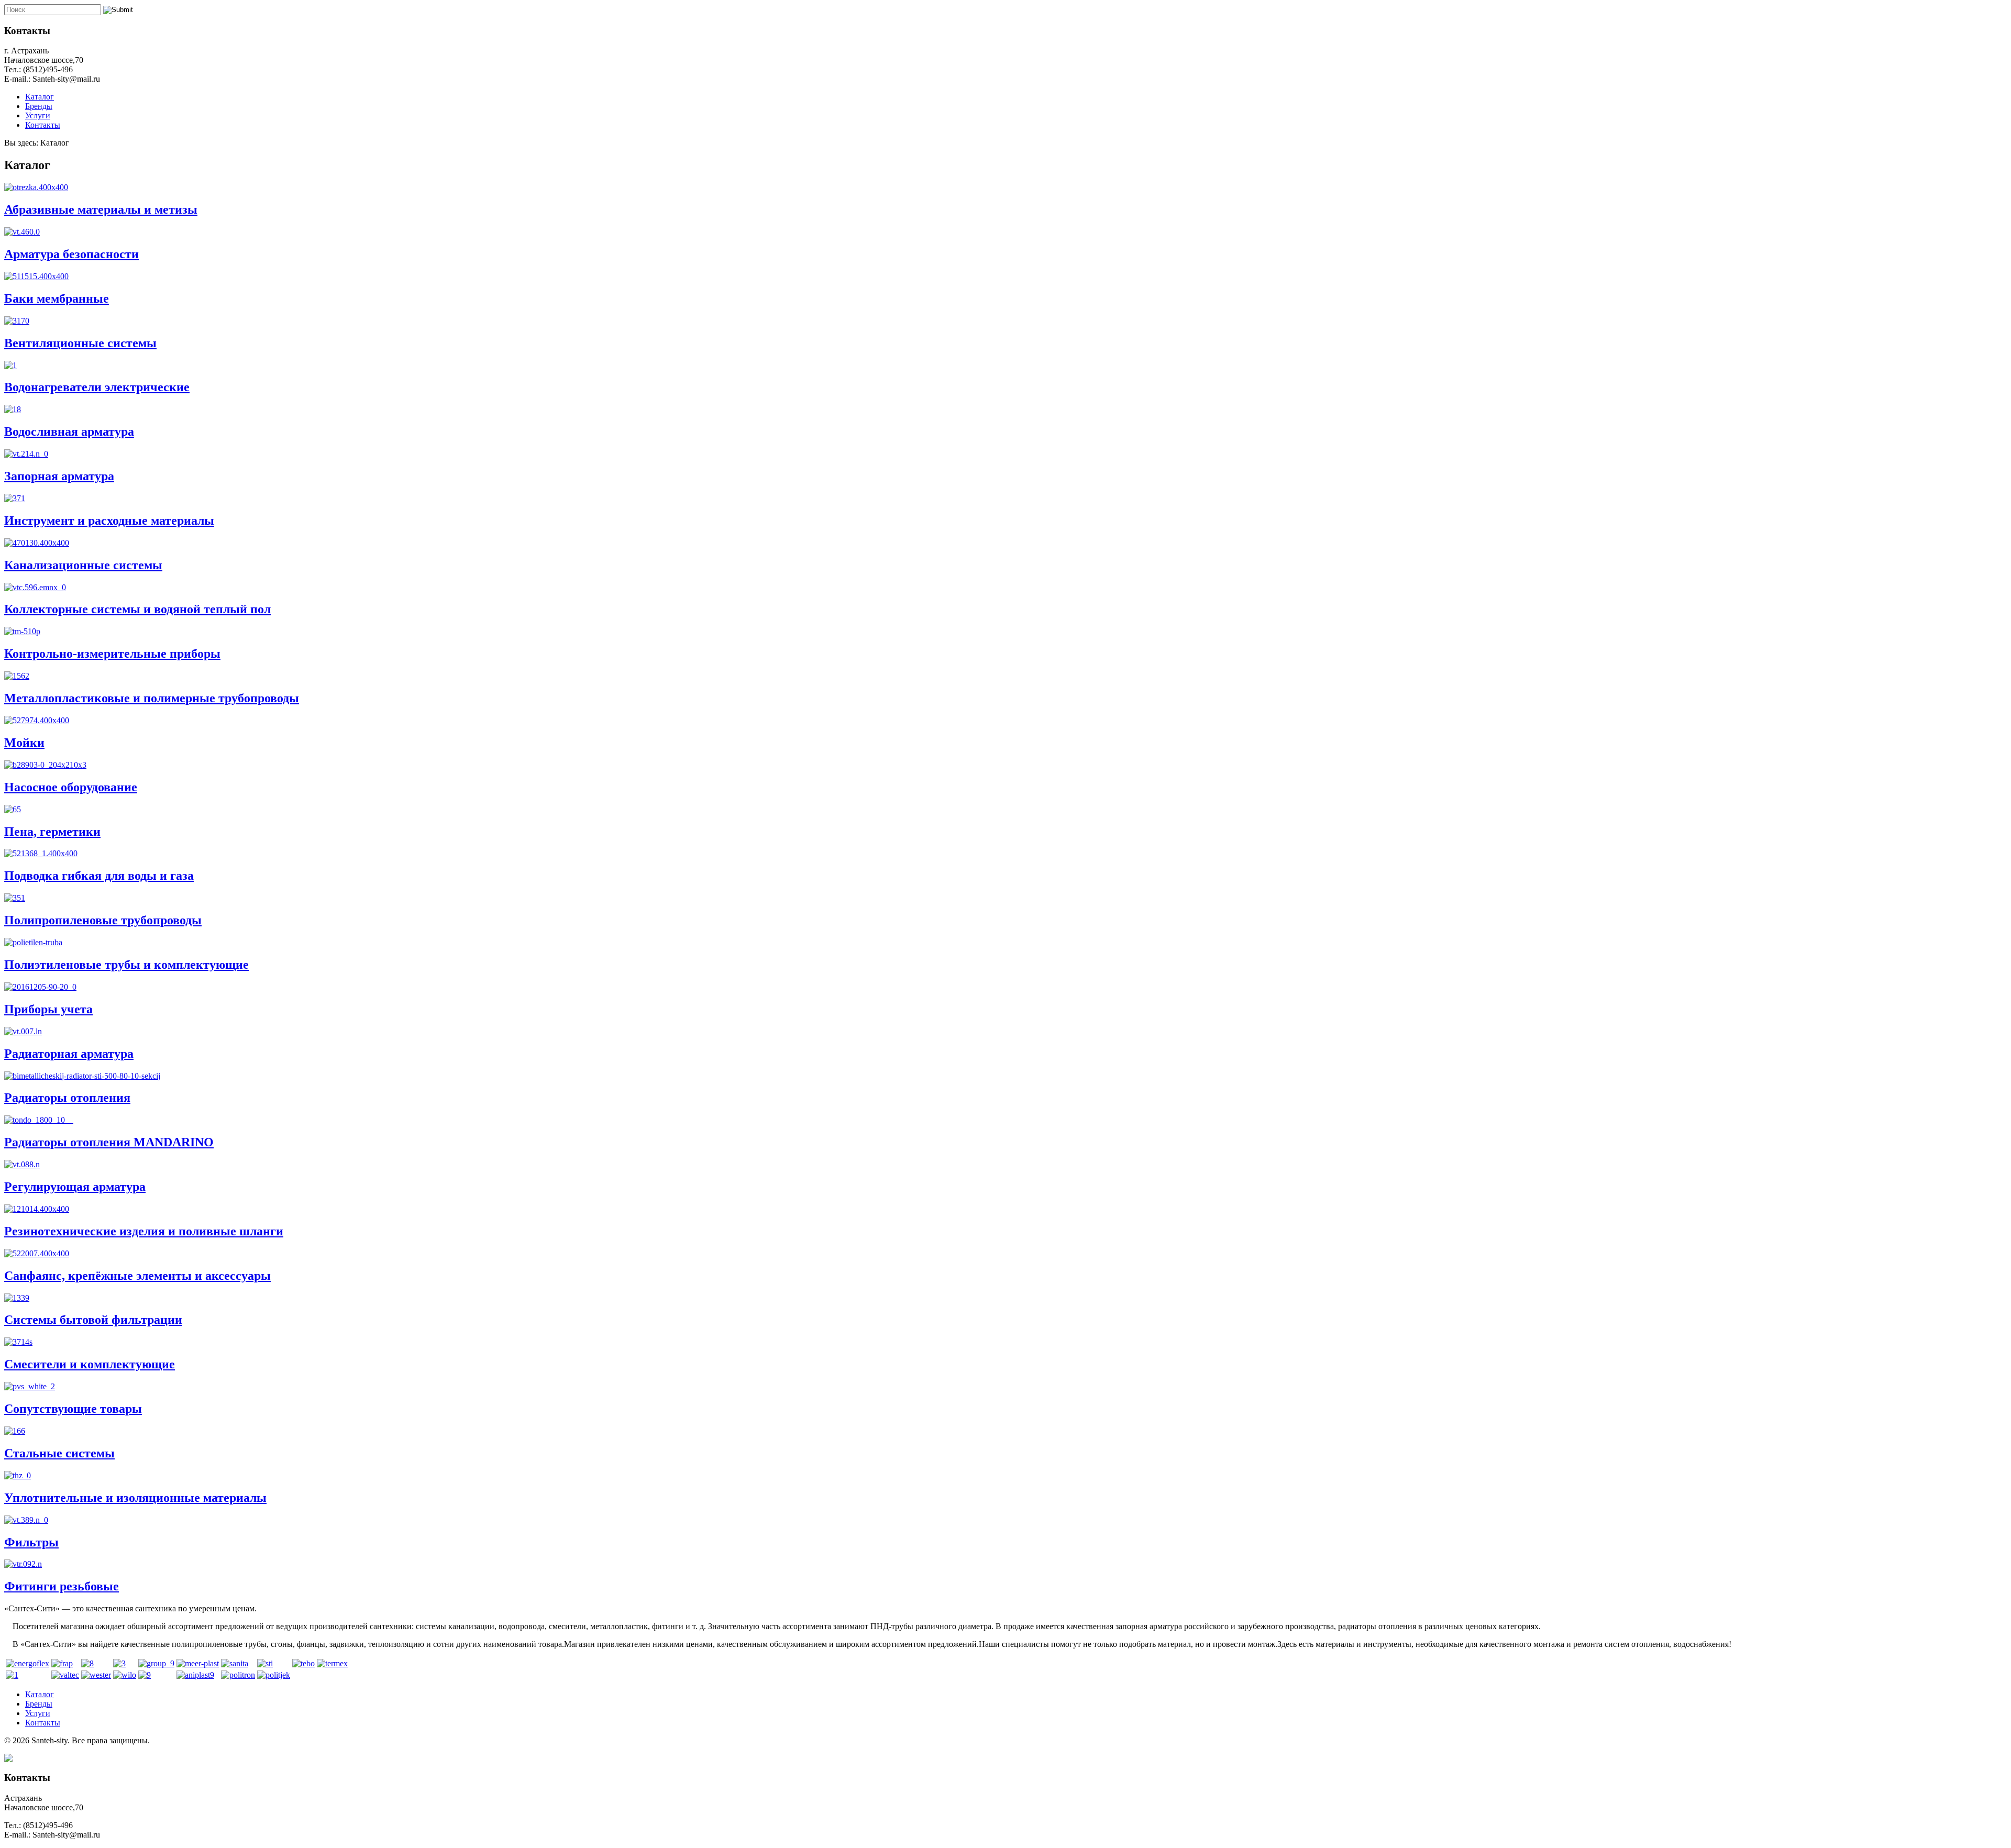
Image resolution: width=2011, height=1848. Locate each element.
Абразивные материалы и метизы (101, 209)
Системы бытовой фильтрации (93, 1320)
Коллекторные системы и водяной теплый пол (137, 609)
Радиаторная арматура (69, 1054)
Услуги (38, 115)
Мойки (24, 743)
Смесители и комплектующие (90, 1364)
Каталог (40, 97)
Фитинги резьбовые (62, 1586)
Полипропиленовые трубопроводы (103, 920)
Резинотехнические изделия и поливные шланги (144, 1231)
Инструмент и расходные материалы (109, 521)
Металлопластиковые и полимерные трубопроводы (152, 698)
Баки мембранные (57, 298)
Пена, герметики (52, 832)
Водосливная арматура (69, 431)
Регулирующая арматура (75, 1187)
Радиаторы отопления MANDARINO (109, 1142)
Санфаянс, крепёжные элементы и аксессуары (137, 1276)
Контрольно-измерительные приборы (112, 654)
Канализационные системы (83, 565)
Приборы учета (48, 1009)
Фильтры (31, 1542)
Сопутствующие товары (73, 1409)
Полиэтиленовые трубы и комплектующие (126, 965)
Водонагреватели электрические (97, 387)
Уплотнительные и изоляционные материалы (135, 1498)
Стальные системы (59, 1453)
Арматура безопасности (71, 254)
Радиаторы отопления (67, 1098)
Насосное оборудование (71, 787)
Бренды (39, 106)
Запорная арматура (59, 476)
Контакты (43, 125)
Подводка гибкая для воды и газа (99, 876)
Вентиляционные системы (80, 343)
